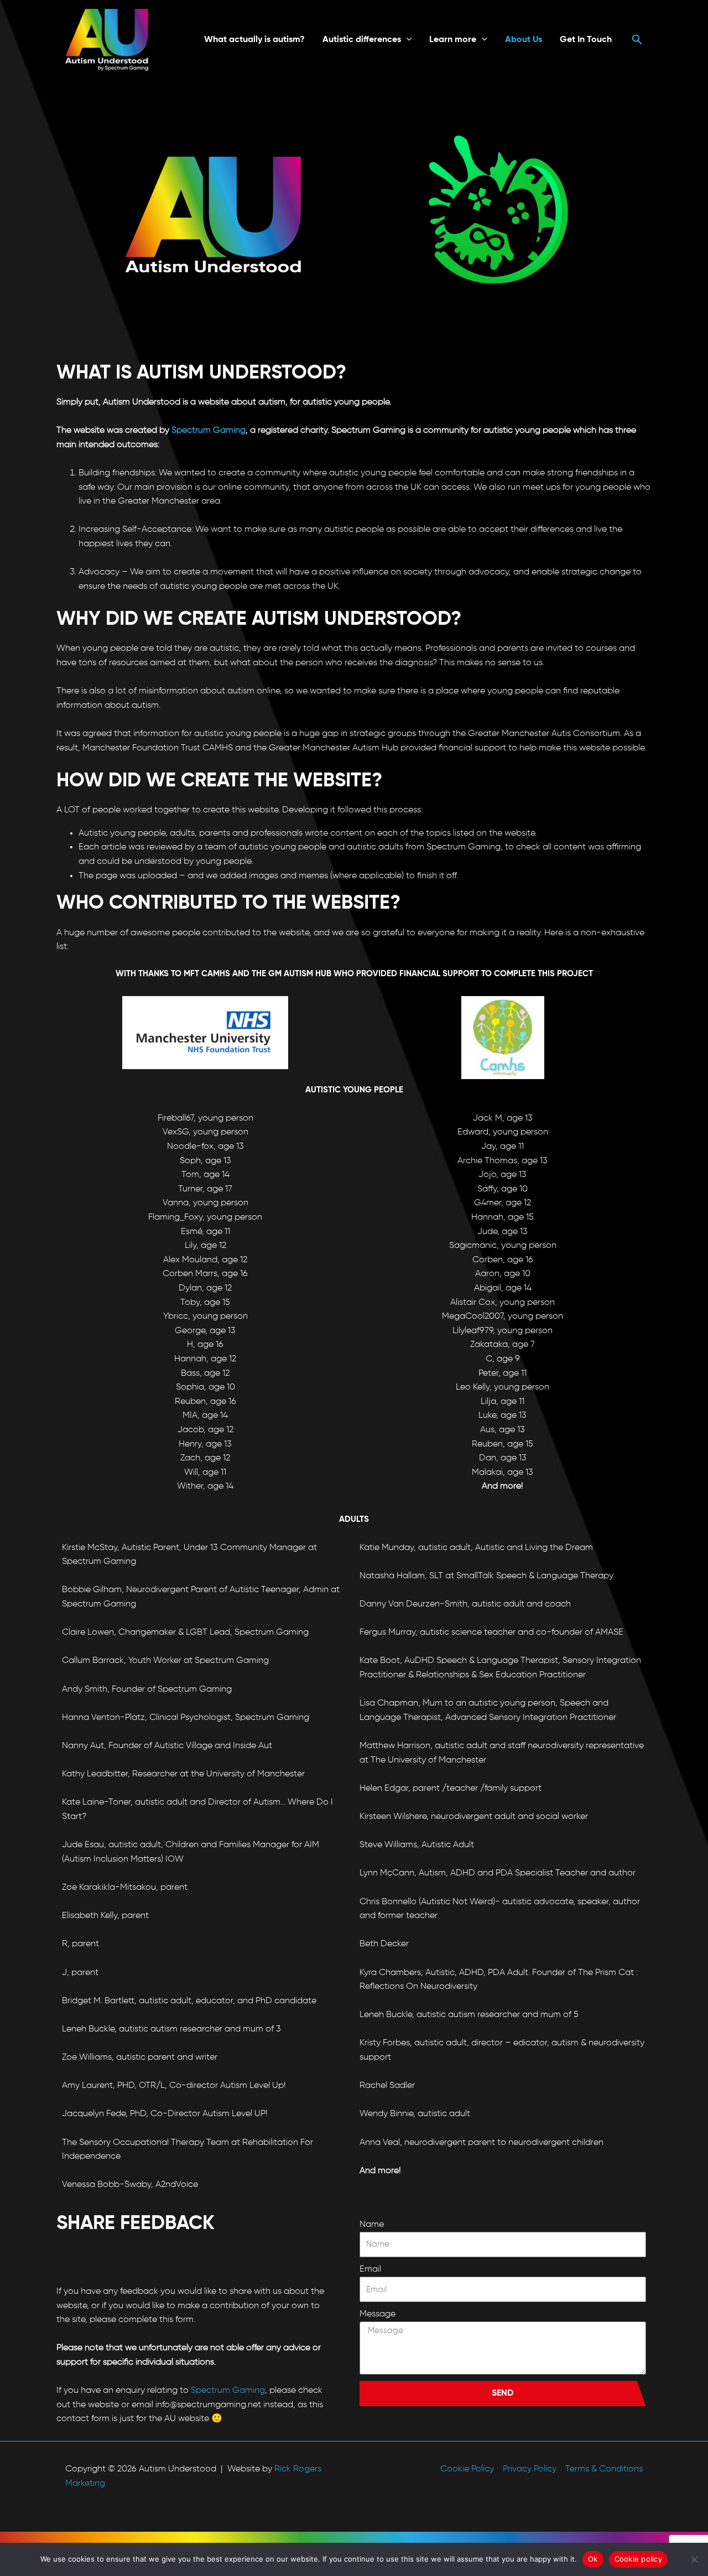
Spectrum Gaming (209, 431)
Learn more (453, 40)
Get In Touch (586, 40)
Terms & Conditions (604, 2469)
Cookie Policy (467, 2469)
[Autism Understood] (107, 40)
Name (372, 2225)
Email (370, 2269)
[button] (407, 40)
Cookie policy (638, 2559)
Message (378, 2314)
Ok (593, 2559)
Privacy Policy (530, 2469)
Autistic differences (362, 40)
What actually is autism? (254, 40)
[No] (694, 2559)
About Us (524, 40)
